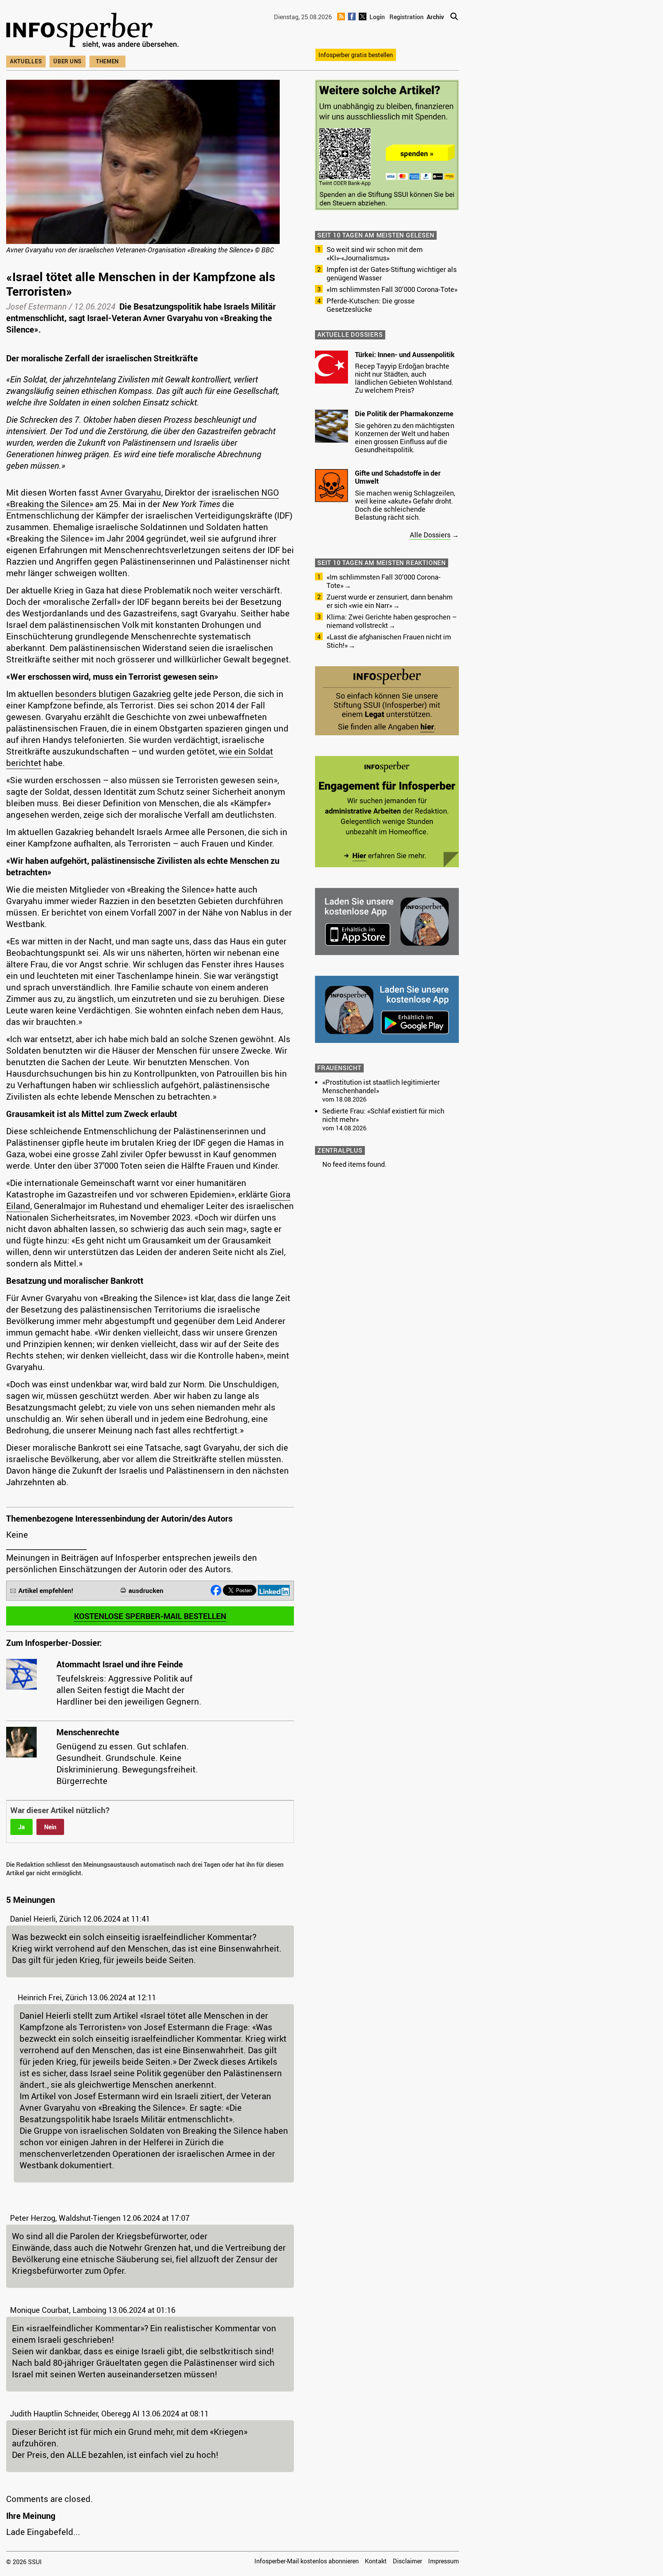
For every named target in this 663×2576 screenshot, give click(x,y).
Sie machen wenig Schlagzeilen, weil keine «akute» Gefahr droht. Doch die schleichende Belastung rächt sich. (405, 505)
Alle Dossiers (430, 535)
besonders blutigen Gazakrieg (113, 694)
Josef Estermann (36, 306)
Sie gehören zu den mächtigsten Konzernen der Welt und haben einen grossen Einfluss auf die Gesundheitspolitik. (405, 437)
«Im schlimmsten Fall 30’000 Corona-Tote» (392, 289)
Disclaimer (407, 2561)
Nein (50, 1827)
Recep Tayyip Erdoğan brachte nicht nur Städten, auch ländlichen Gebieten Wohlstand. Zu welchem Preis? (404, 378)
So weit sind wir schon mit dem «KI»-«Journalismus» (375, 254)
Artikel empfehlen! (46, 1590)
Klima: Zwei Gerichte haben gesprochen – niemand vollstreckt (392, 621)
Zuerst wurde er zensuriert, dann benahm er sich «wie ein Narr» (390, 601)
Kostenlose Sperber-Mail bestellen (150, 1616)
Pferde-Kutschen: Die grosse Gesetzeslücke (371, 305)
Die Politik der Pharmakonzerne (404, 413)
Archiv (435, 17)
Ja (21, 1827)
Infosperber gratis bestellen (356, 55)
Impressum (444, 2561)
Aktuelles (26, 61)
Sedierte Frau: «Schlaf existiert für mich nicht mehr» (383, 1115)
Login (377, 17)
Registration (407, 17)
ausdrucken (146, 1590)
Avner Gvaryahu (131, 492)
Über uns (68, 61)
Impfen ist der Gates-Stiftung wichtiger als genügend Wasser (392, 273)
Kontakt (376, 2561)
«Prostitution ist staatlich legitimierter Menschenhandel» (381, 1086)
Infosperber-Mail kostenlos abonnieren (307, 2561)
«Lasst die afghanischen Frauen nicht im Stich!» (389, 641)
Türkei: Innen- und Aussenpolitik (405, 354)
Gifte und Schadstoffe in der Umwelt (398, 477)
